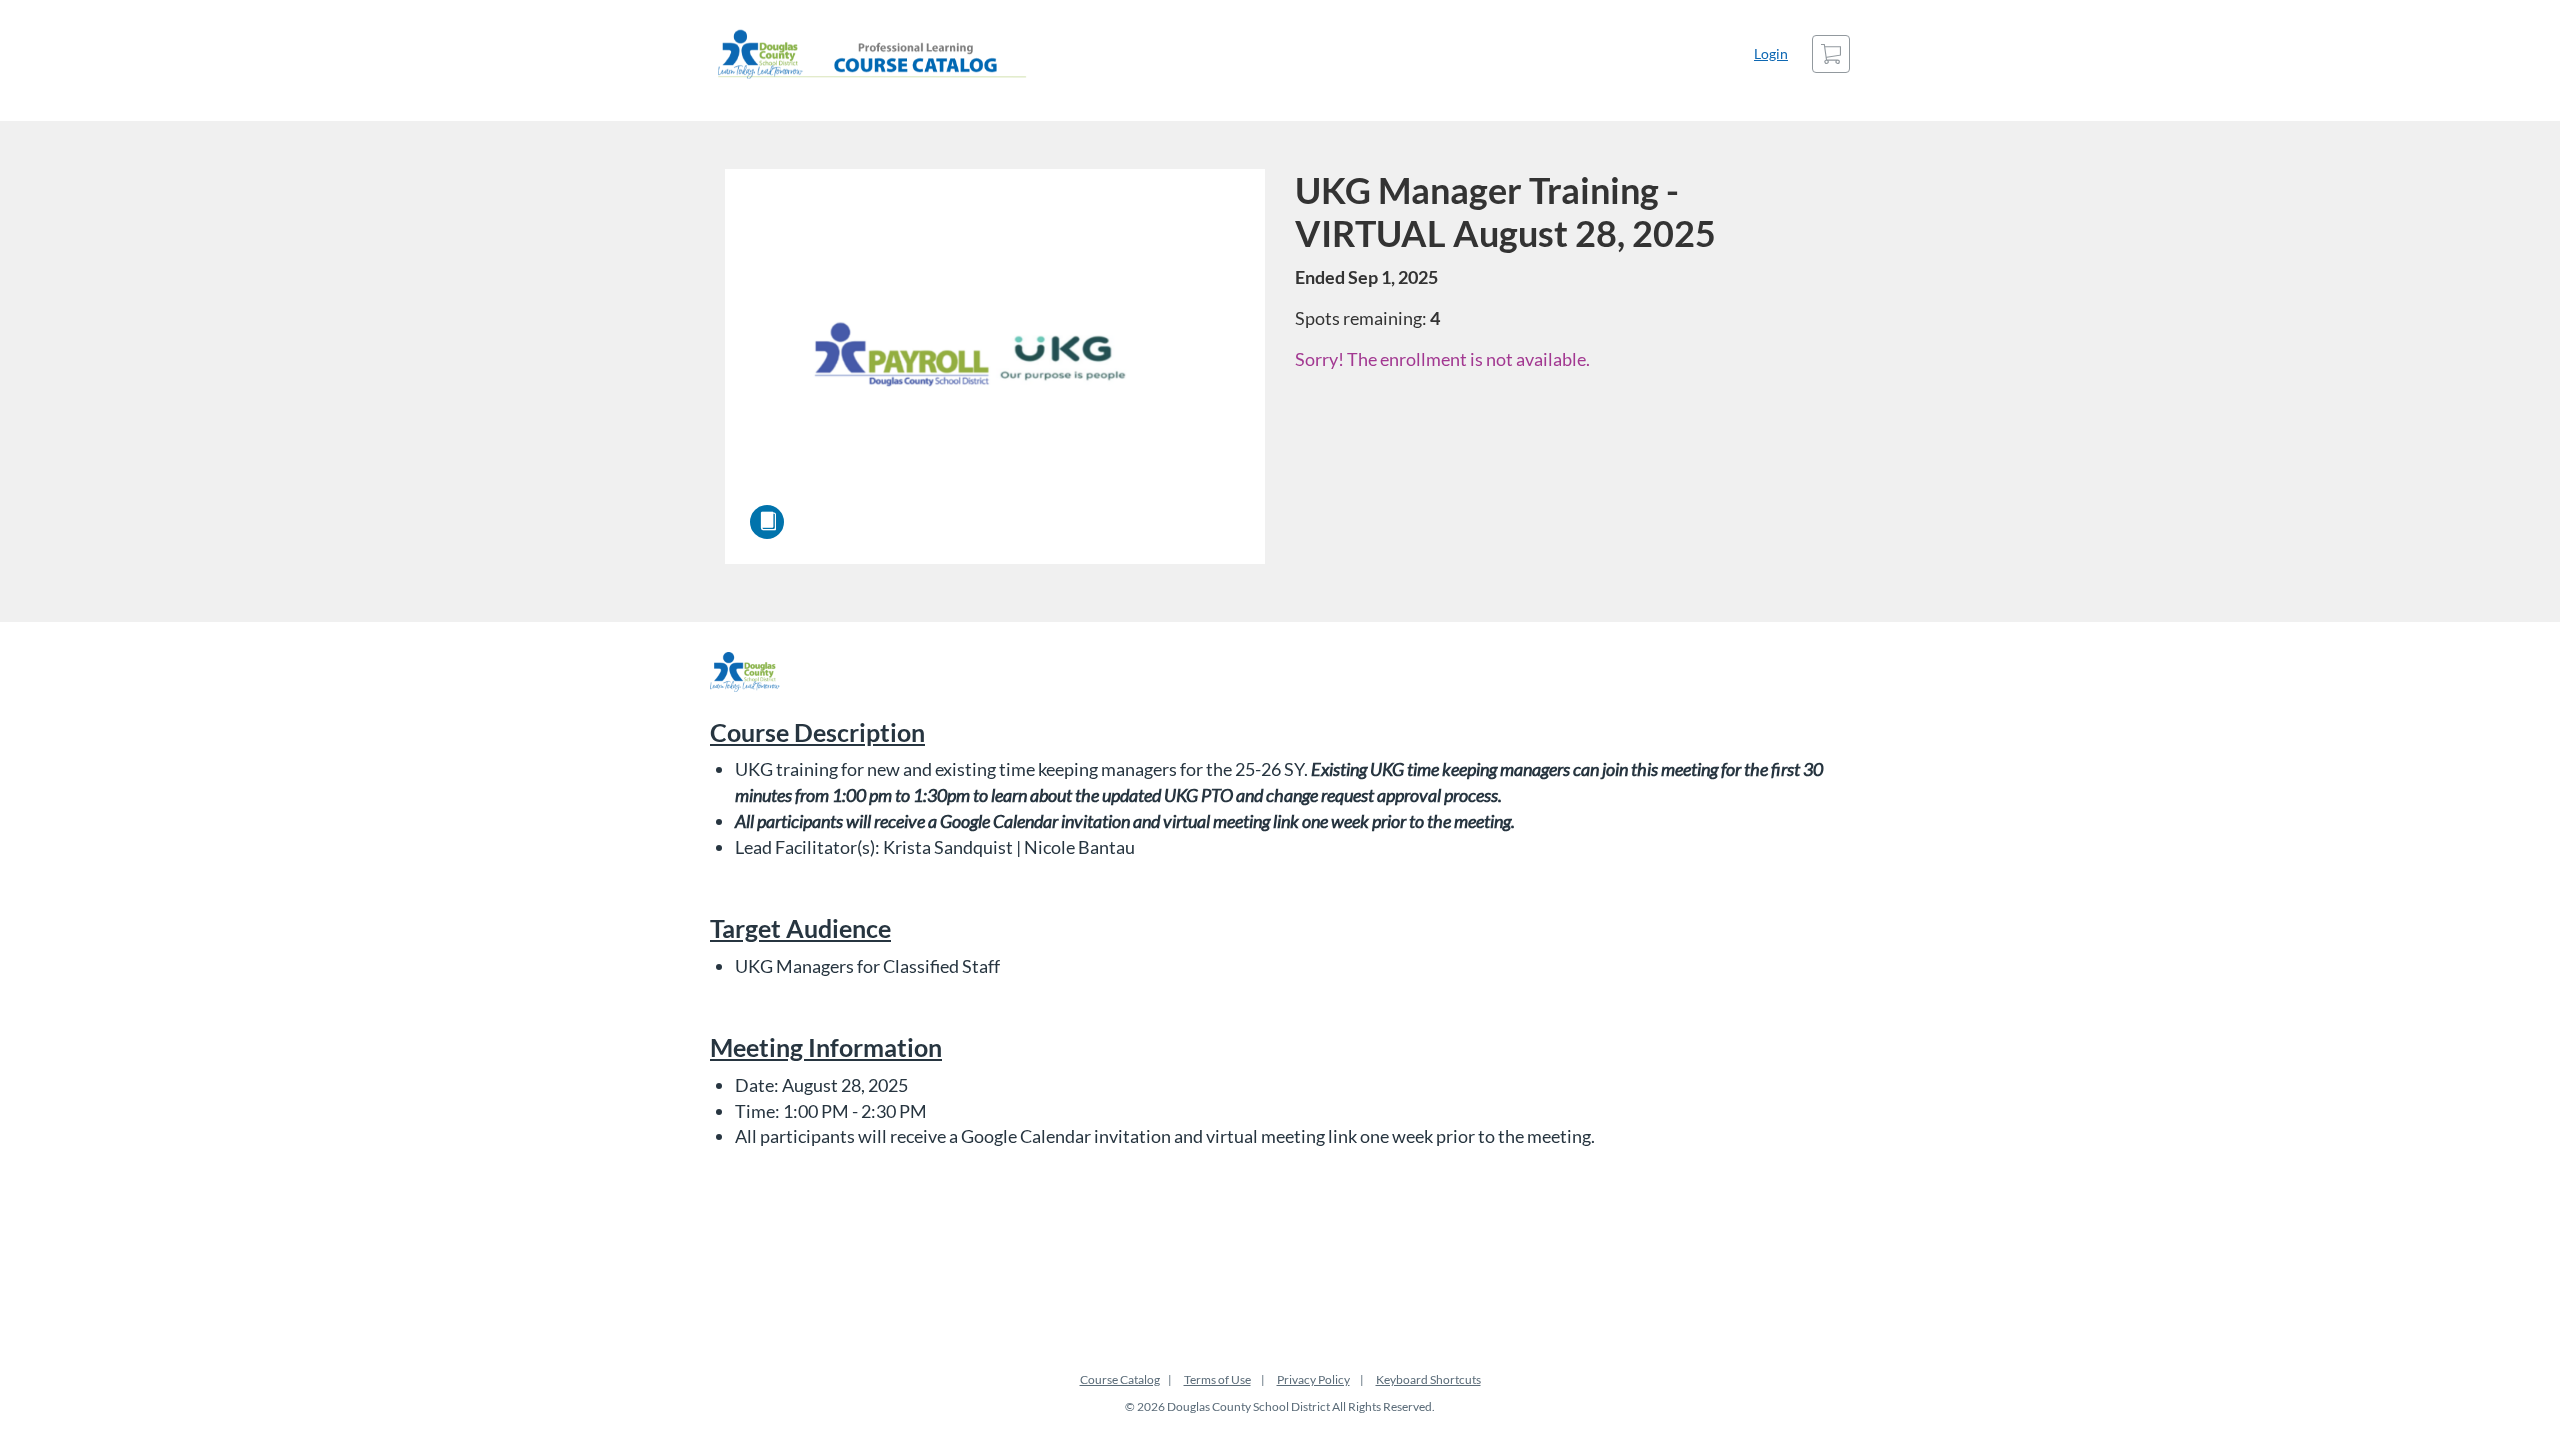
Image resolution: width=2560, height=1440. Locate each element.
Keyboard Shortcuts (1428, 1379)
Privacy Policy (1313, 1379)
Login (1771, 53)
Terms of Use (1217, 1379)
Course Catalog (1120, 1379)
